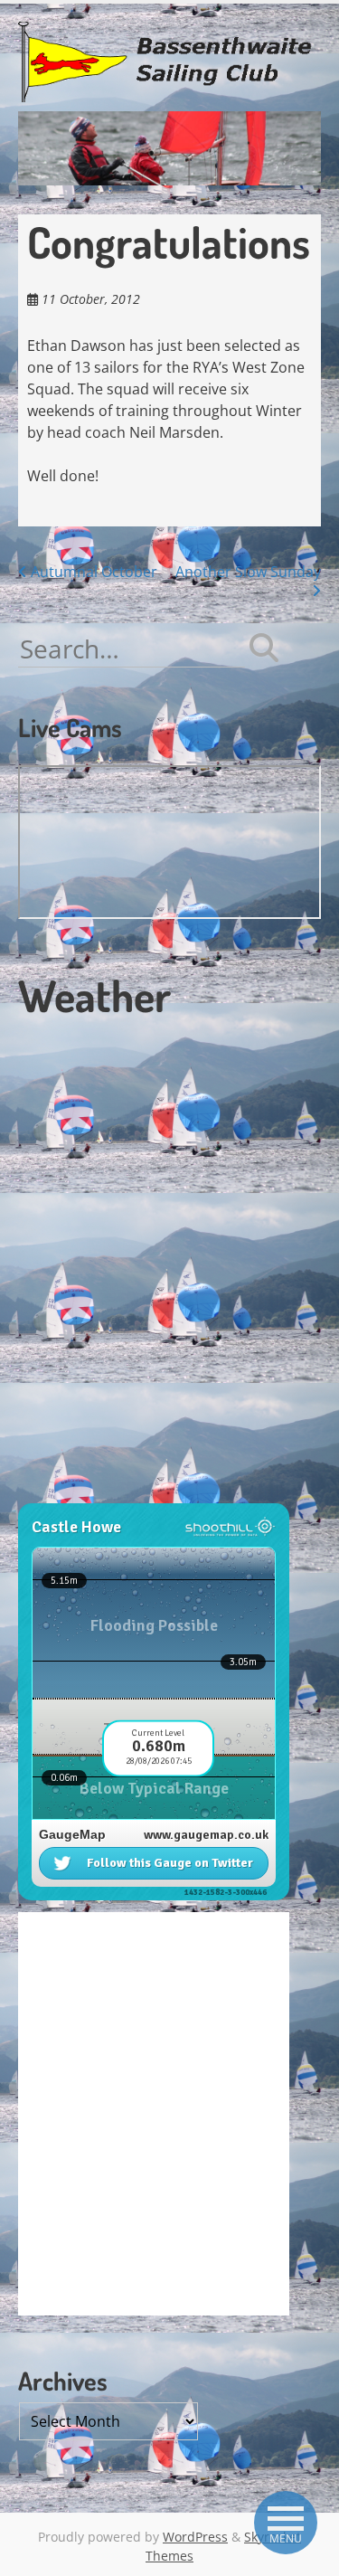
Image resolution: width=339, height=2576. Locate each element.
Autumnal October (92, 572)
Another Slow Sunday (248, 572)
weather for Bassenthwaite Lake (140, 1493)
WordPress (195, 2537)
